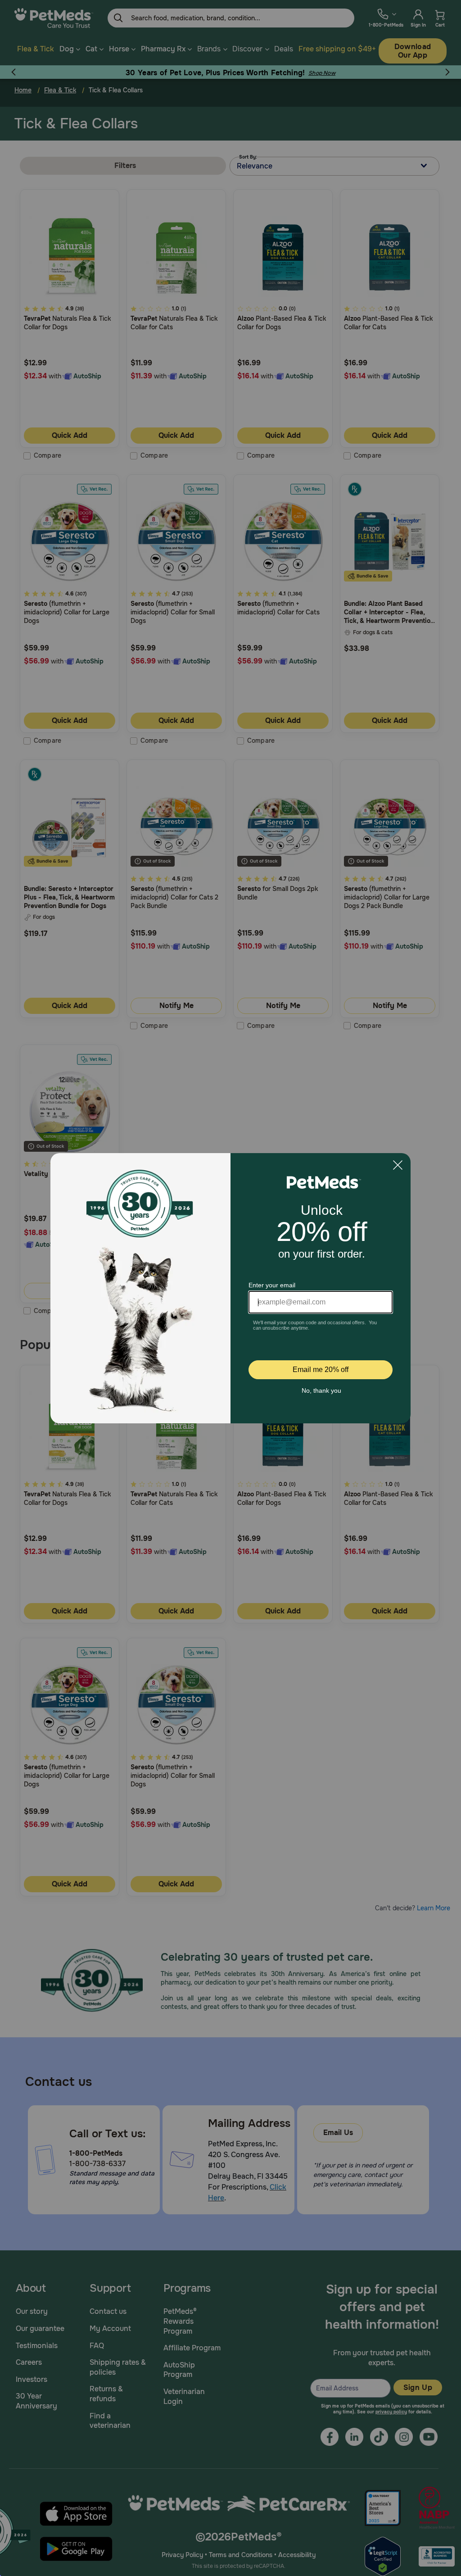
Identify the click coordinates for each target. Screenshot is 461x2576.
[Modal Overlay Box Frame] (230, 1288)
